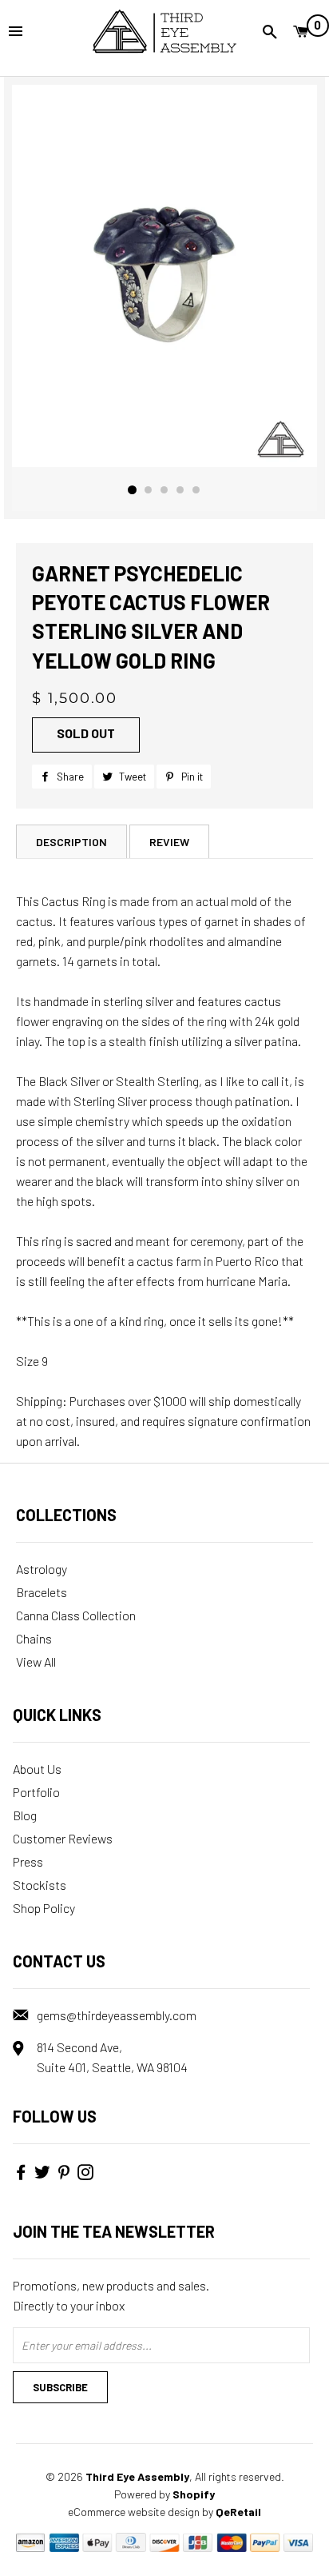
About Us (37, 1769)
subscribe (60, 2387)
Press (28, 1861)
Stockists (40, 1885)
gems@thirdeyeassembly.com (117, 2015)
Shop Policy (44, 1908)
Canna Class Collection (76, 1615)
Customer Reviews (63, 1838)
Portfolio (36, 1792)
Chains (34, 1638)
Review (169, 842)
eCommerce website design (134, 2512)
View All (36, 1661)
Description (71, 842)
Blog (25, 1815)
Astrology (42, 1569)
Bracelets (42, 1592)
